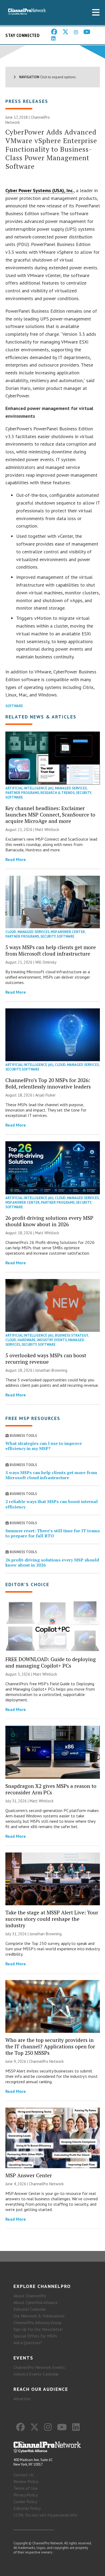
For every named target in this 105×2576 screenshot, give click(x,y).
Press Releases (27, 101)
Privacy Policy (26, 2495)
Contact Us (24, 2475)
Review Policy (26, 2481)
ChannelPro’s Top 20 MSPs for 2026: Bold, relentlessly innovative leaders (48, 1083)
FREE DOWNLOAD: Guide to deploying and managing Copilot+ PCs (51, 1662)
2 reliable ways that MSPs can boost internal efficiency (52, 1504)
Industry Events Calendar (36, 2374)
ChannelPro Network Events (39, 2367)
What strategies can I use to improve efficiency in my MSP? (44, 1446)
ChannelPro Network (46, 2061)
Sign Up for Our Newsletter (38, 2329)
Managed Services (71, 788)
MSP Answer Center (68, 932)
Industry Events (52, 1340)
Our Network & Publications (39, 2316)
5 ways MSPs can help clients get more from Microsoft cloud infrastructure (51, 950)
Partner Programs (22, 793)
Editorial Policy (27, 2508)
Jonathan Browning (51, 1370)
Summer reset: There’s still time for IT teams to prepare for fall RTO (53, 1533)
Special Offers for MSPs (35, 2336)
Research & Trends (57, 793)
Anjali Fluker (45, 1095)
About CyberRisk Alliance (36, 2302)
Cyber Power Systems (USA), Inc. (40, 190)
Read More (16, 859)
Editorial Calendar (30, 2309)
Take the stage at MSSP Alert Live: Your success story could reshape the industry (52, 1919)
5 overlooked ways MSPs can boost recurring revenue (46, 1358)
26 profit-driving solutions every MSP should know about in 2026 (49, 1221)
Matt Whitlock (47, 830)
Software (14, 706)
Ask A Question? (28, 2343)
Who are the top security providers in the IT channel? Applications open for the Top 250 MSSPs (50, 2046)
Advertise (22, 2399)
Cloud (11, 932)
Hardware (27, 1340)
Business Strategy (71, 1335)
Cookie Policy (25, 2502)
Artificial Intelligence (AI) (29, 788)
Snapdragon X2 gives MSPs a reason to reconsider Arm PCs (51, 1789)
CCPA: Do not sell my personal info (45, 2515)
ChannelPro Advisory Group (38, 2322)
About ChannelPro (30, 2296)
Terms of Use (26, 2488)
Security (83, 793)
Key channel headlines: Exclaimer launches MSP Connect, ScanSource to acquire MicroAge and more (50, 814)
